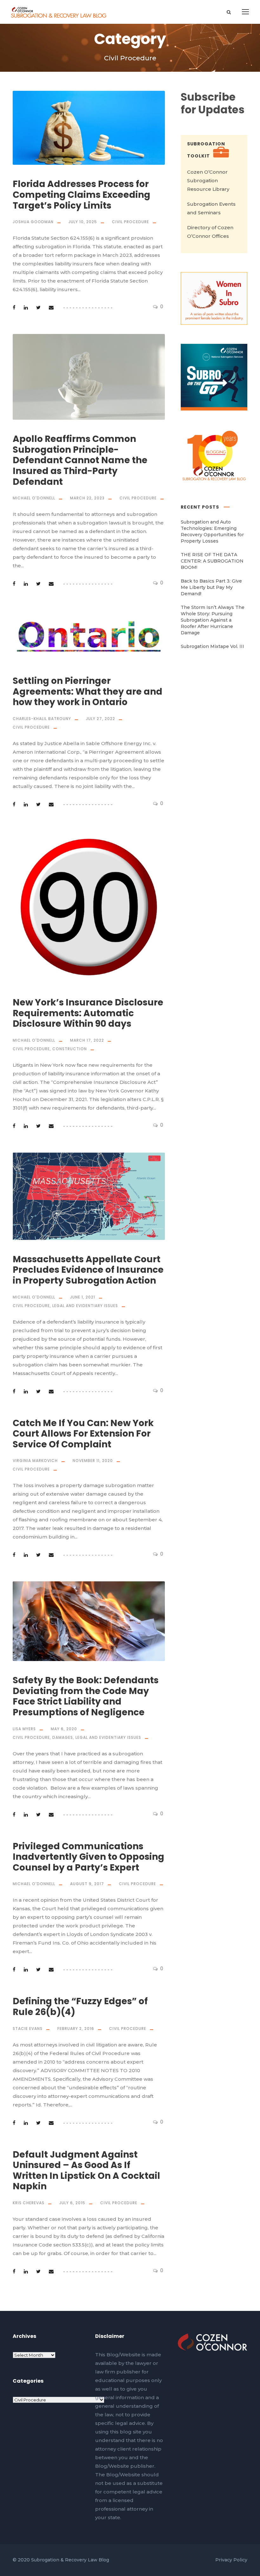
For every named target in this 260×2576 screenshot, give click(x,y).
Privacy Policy (231, 2560)
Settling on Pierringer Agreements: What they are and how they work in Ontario (88, 691)
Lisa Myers (24, 1729)
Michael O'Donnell (34, 498)
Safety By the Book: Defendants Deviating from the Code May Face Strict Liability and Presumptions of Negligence (86, 1696)
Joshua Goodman (33, 222)
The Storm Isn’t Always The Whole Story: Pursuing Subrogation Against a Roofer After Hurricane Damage (213, 620)
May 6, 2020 (64, 1729)
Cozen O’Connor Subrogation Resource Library (208, 180)
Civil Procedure (130, 222)
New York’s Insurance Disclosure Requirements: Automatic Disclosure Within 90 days (88, 1013)
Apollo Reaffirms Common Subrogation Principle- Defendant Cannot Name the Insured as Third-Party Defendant (80, 460)
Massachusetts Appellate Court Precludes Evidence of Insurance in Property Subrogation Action (88, 1270)
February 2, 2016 (76, 2029)
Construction (70, 1049)
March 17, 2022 (87, 1040)
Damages (63, 1737)
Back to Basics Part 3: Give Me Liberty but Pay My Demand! (211, 587)
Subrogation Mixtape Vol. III (212, 646)
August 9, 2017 (87, 1884)
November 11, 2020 (93, 1461)
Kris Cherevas (29, 2203)
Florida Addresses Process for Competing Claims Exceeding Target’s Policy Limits (81, 195)
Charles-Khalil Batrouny (42, 719)
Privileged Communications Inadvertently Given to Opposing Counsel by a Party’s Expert (88, 1857)
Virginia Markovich (35, 1461)
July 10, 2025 (83, 222)
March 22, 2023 (87, 498)
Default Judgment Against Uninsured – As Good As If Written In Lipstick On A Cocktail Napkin (86, 2171)
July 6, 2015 (72, 2203)
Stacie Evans (28, 2029)
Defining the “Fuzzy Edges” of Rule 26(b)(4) (80, 2007)
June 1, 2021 (83, 1297)
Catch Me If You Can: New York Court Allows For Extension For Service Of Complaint (83, 1434)
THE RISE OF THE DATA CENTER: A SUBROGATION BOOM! (212, 561)
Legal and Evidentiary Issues (85, 1306)
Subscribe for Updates (213, 103)
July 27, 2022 (101, 719)
